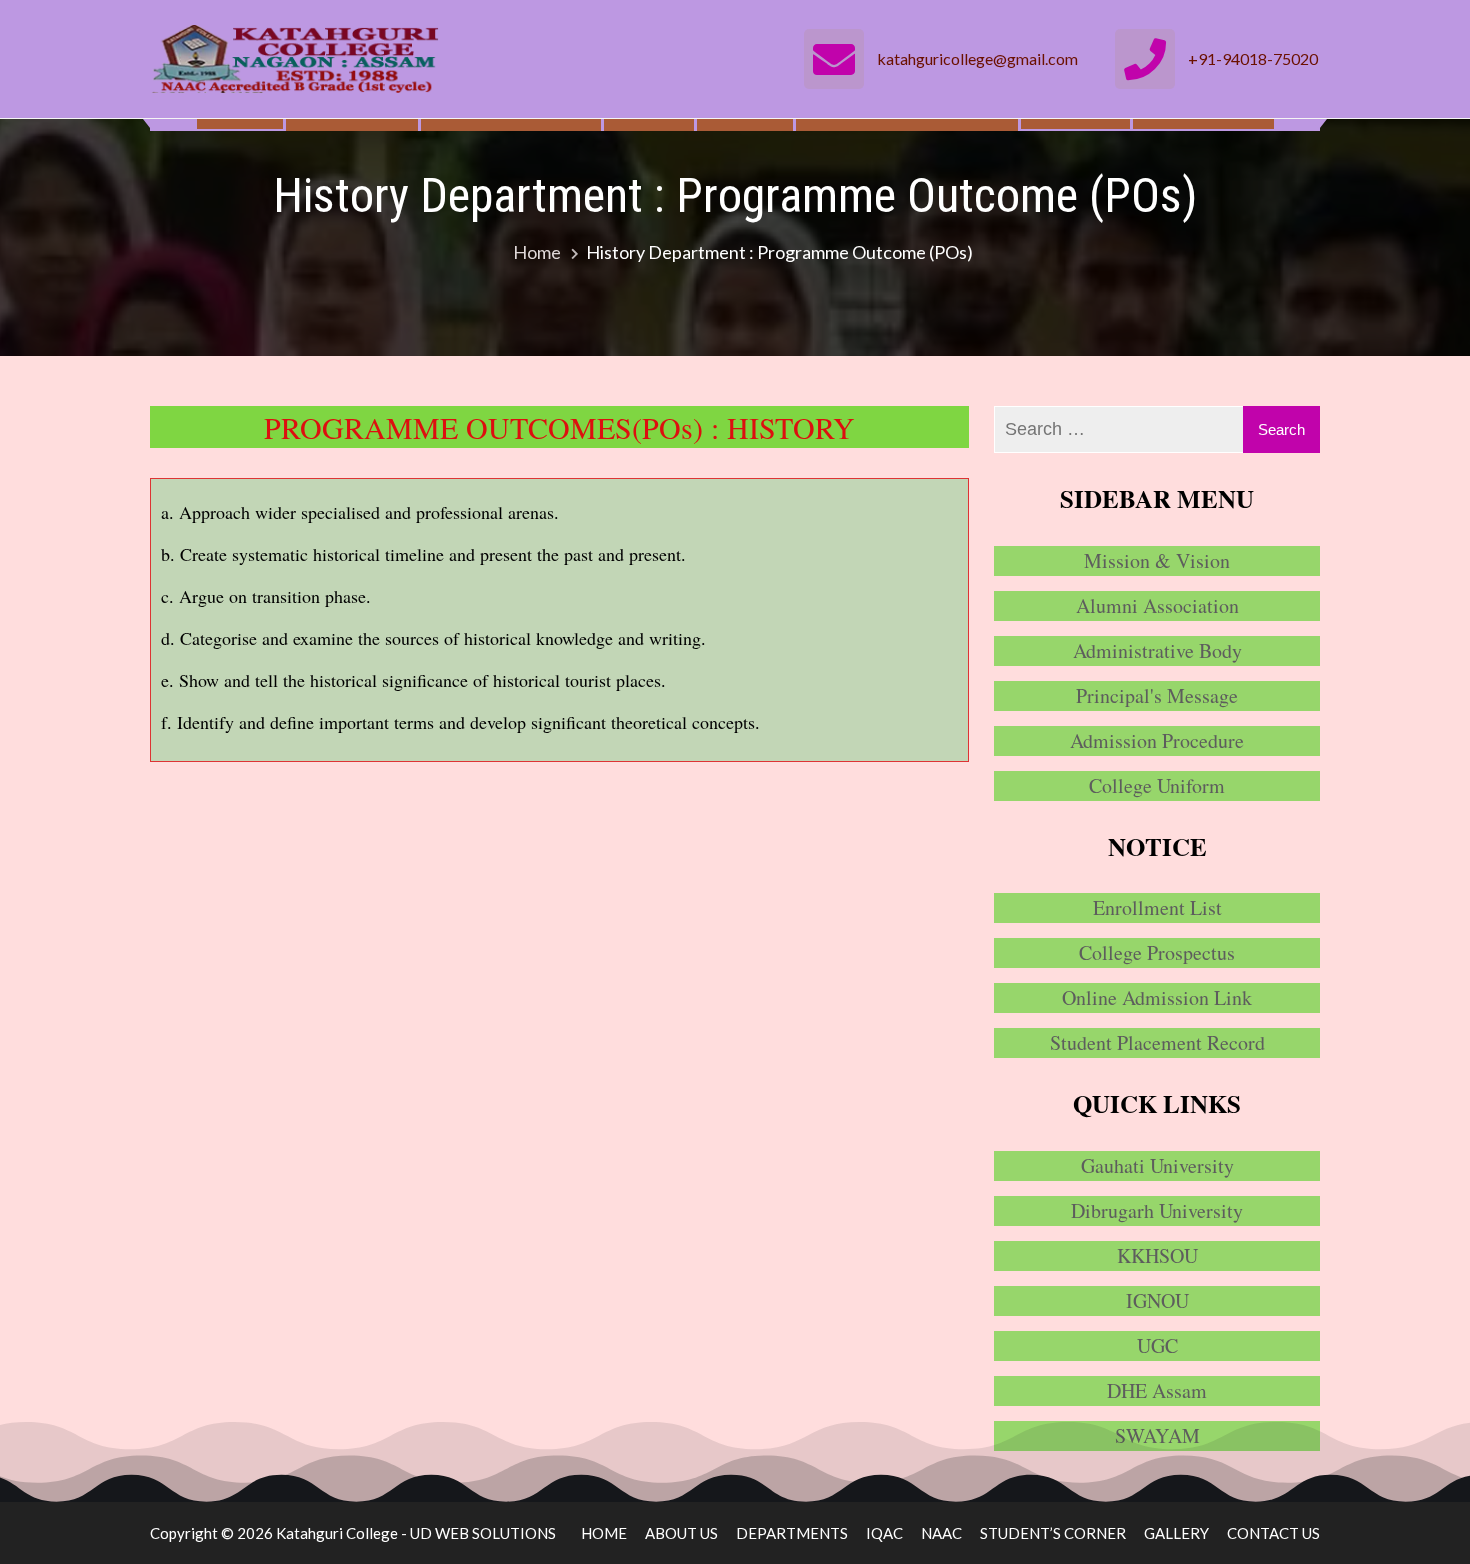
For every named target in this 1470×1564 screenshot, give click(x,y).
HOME (604, 1533)
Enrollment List (1157, 907)
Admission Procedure (1157, 740)
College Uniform (1157, 785)
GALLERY (1176, 1533)
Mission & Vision (1157, 560)
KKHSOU (1157, 1255)
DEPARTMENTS (792, 1533)
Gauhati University (1157, 1165)
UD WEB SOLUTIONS (483, 1533)
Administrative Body (1157, 650)
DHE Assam (1157, 1390)
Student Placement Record (1157, 1042)
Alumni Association (1157, 605)
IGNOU (1157, 1300)
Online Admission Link (1157, 997)
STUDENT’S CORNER (1053, 1533)
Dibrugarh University (1157, 1210)
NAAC (941, 1533)
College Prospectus (1157, 952)
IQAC (884, 1533)
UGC (1157, 1345)
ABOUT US (681, 1533)
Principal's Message (1157, 695)
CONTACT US (1273, 1533)
